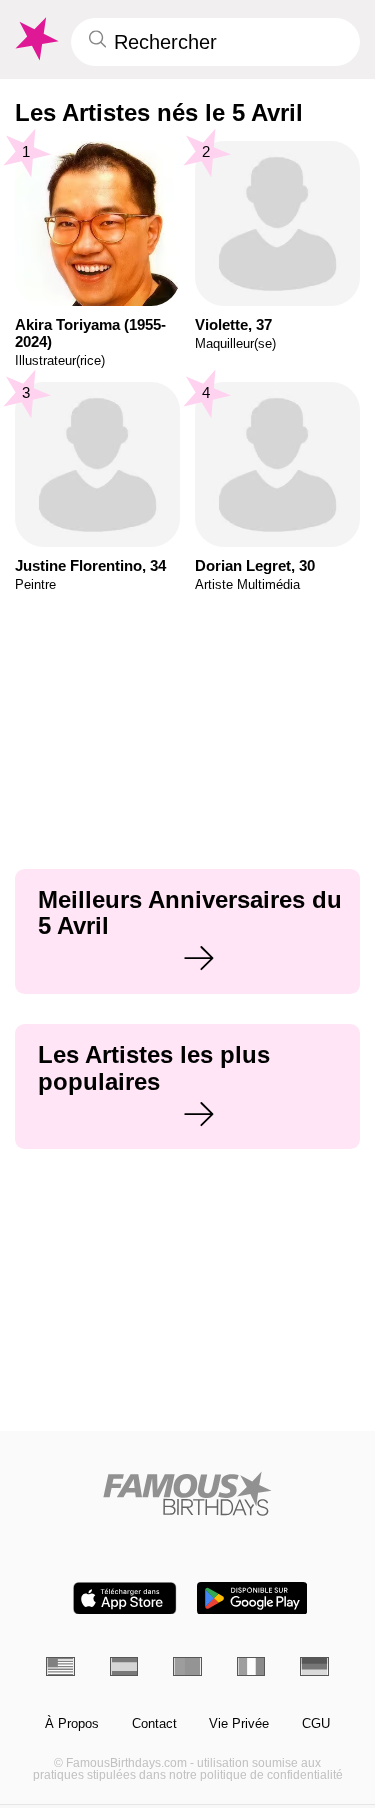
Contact (154, 1724)
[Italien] (251, 1666)
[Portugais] (187, 1666)
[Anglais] (60, 1666)
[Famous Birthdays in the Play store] (252, 1598)
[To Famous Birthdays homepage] (35, 39)
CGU (316, 1724)
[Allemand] (314, 1666)
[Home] (187, 1493)
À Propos (72, 1724)
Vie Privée (239, 1724)
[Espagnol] (124, 1666)
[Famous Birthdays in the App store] (125, 1598)
